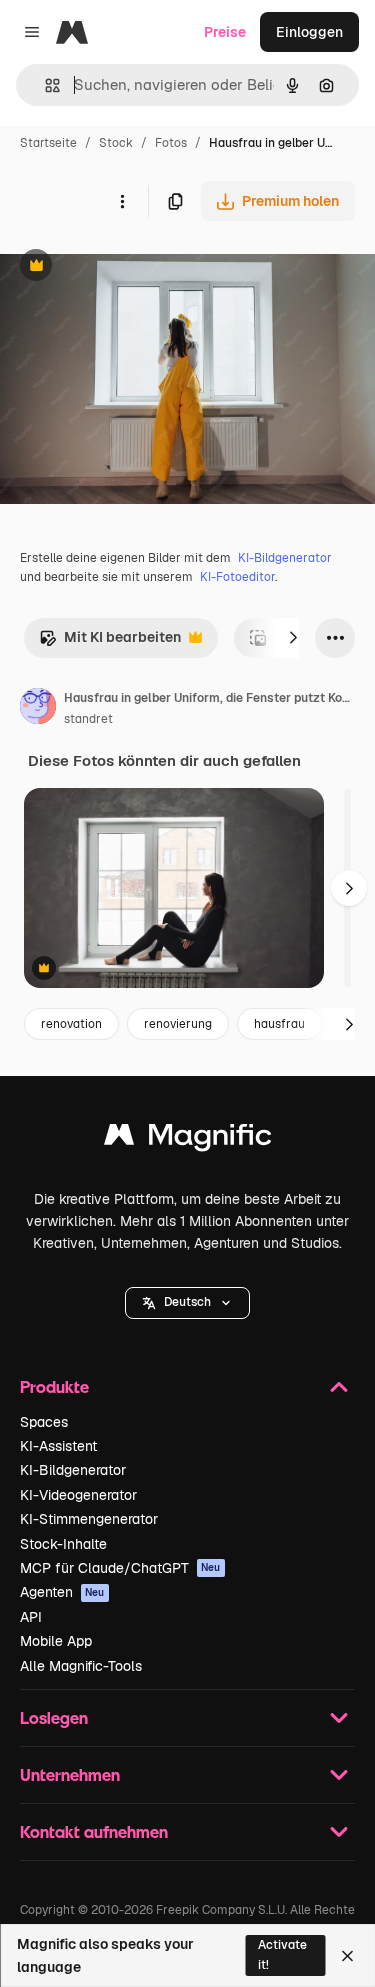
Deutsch (187, 1302)
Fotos (171, 143)
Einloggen (309, 32)
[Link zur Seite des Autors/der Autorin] (38, 709)
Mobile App (56, 1641)
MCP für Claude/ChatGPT (120, 1568)
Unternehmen (70, 1774)
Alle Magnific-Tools (81, 1666)
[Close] (347, 1956)
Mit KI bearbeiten (110, 642)
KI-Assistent (58, 1446)
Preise (225, 32)
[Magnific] (188, 1139)
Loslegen (54, 1717)
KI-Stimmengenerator (89, 1519)
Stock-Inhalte (63, 1544)
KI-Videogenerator (78, 1495)
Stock (116, 143)
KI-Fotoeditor (237, 577)
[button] (187, 1303)
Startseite (48, 143)
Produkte (54, 1386)
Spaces (44, 1422)
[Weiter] (293, 638)
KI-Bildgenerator (285, 558)
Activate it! (282, 1954)
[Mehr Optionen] (122, 201)
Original (128, 267)
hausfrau (279, 1024)
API (31, 1617)
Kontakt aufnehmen (94, 1831)
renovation (71, 1024)
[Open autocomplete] (44, 85)
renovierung (178, 1024)
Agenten (62, 1592)
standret (88, 719)
